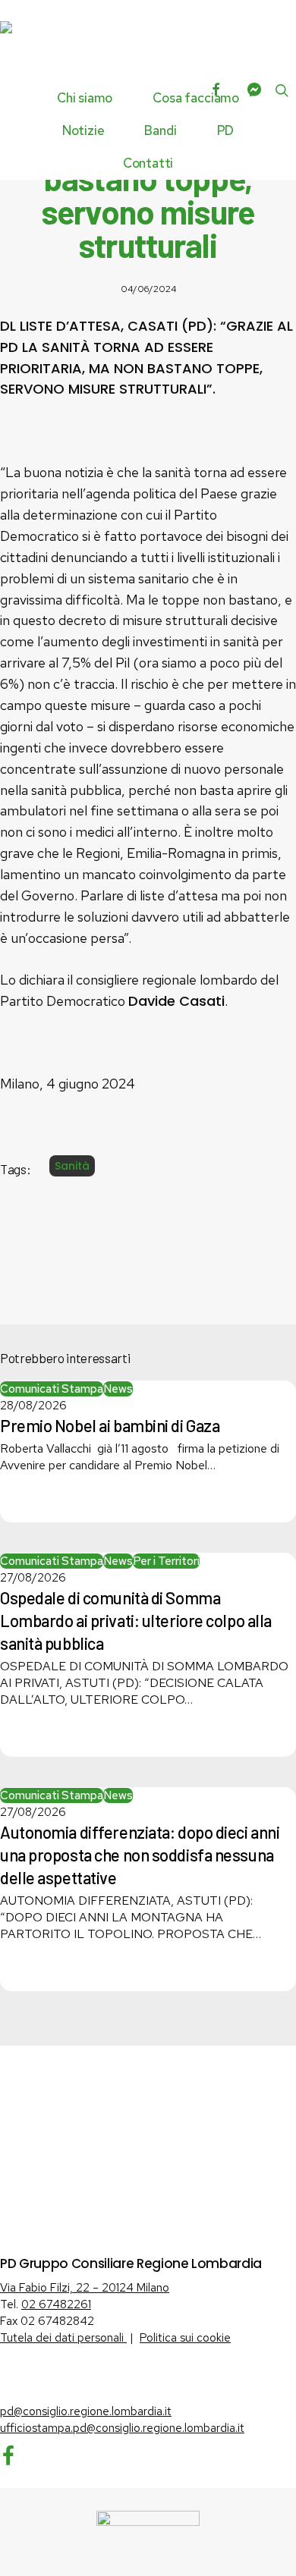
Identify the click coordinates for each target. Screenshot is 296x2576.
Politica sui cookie (185, 2338)
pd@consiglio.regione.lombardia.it (86, 2411)
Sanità (72, 1166)
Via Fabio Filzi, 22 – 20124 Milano (85, 2288)
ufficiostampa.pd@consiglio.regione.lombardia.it (122, 2428)
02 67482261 (56, 2304)
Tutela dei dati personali (63, 2338)
